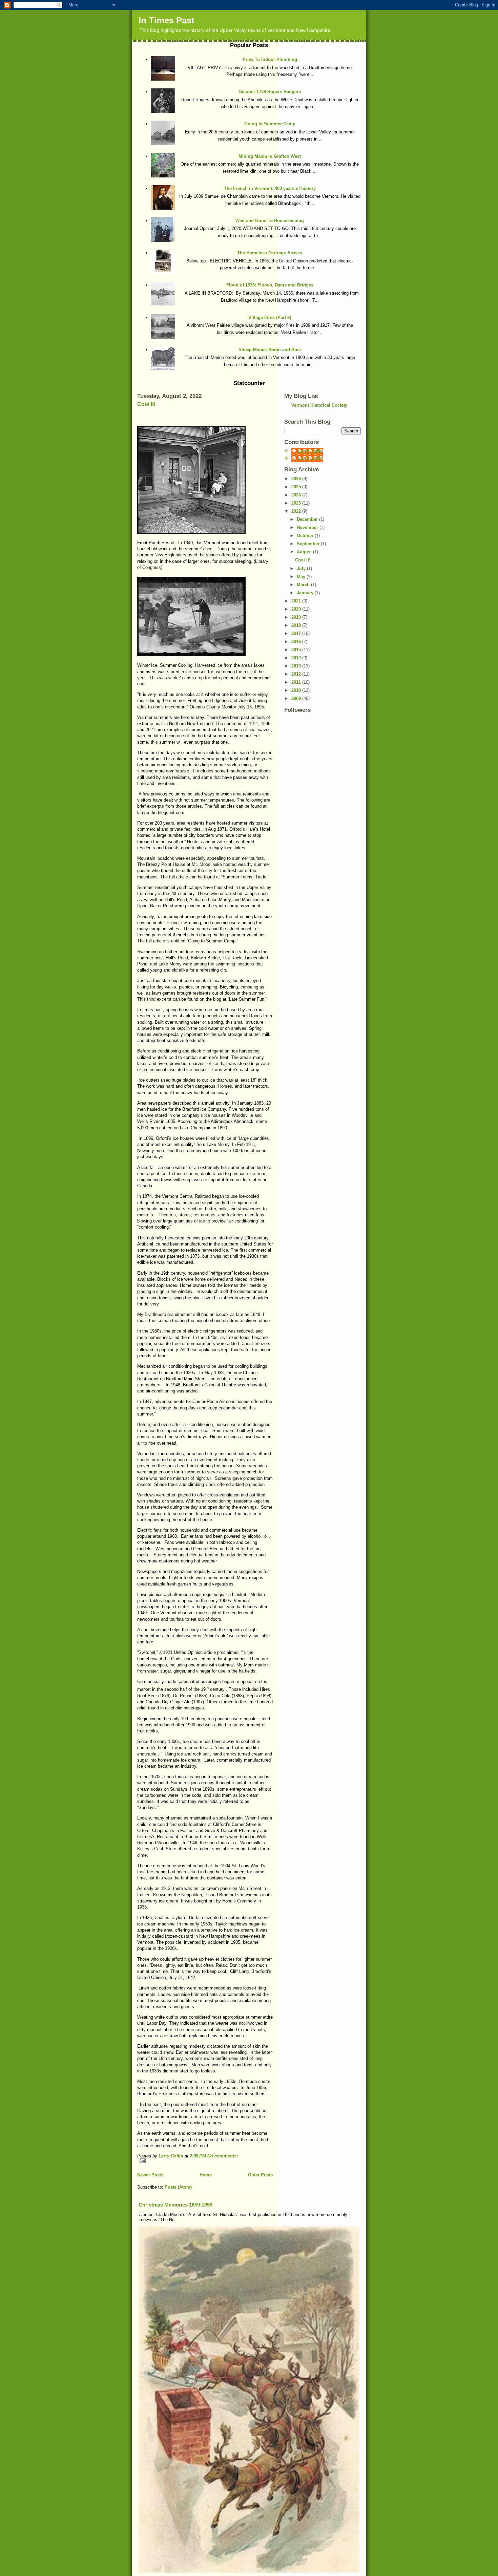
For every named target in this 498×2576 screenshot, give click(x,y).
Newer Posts (150, 2175)
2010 (297, 690)
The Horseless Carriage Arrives (270, 253)
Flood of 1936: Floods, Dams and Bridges (270, 285)
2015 (297, 650)
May (302, 577)
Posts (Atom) (178, 2187)
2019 (297, 617)
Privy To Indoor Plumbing (270, 59)
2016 (297, 642)
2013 (297, 666)
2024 (297, 495)
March (304, 585)
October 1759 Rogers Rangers (270, 92)
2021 (297, 601)
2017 (297, 633)
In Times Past (167, 20)
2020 (297, 609)
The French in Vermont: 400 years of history (270, 188)
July (302, 568)
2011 (297, 682)
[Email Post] (205, 2161)
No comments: (223, 2156)
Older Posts (260, 2175)
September (309, 544)
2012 (297, 674)
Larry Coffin (310, 451)
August (305, 552)
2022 (297, 511)
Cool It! (146, 404)
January (306, 593)
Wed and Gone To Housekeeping (270, 221)
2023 (297, 503)
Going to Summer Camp (270, 124)
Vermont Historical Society (319, 405)
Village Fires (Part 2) (270, 317)
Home (206, 2175)
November (308, 527)
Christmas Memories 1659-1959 (175, 2205)
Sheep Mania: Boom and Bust (270, 350)
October (306, 536)
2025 (297, 487)
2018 (297, 625)
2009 (297, 698)
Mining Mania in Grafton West (270, 156)
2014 (297, 658)
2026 (297, 479)
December (308, 519)
